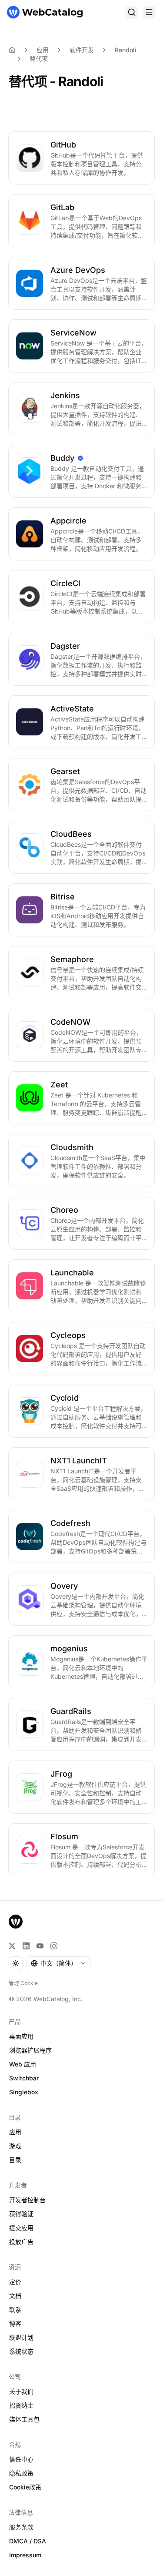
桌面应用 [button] (21, 2036)
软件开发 (82, 50)
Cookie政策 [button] (25, 2487)
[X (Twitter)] (12, 1946)
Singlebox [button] (24, 2092)
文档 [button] (15, 2296)
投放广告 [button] (21, 2242)
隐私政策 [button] (21, 2473)
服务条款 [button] (21, 2527)
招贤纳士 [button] (21, 2405)
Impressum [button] (25, 2555)
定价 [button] (15, 2282)
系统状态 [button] (21, 2351)
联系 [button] (15, 2309)
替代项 (39, 59)
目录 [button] (15, 2160)
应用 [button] (15, 2132)
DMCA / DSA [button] (28, 2541)
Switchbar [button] (24, 2078)
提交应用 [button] (21, 2228)
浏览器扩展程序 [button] (30, 2050)
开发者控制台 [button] (27, 2200)
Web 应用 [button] (23, 2064)
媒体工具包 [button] (24, 2419)
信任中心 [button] (21, 2459)
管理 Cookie (23, 1983)
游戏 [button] (15, 2146)
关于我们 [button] (21, 2391)
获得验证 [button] (21, 2214)
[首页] (45, 12)
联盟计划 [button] (21, 2337)
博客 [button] (15, 2323)
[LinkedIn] (26, 1946)
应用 (43, 50)
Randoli (126, 50)
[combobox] (58, 1963)
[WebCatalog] (16, 1922)
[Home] (12, 50)
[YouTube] (40, 1946)
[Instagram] (54, 1946)
